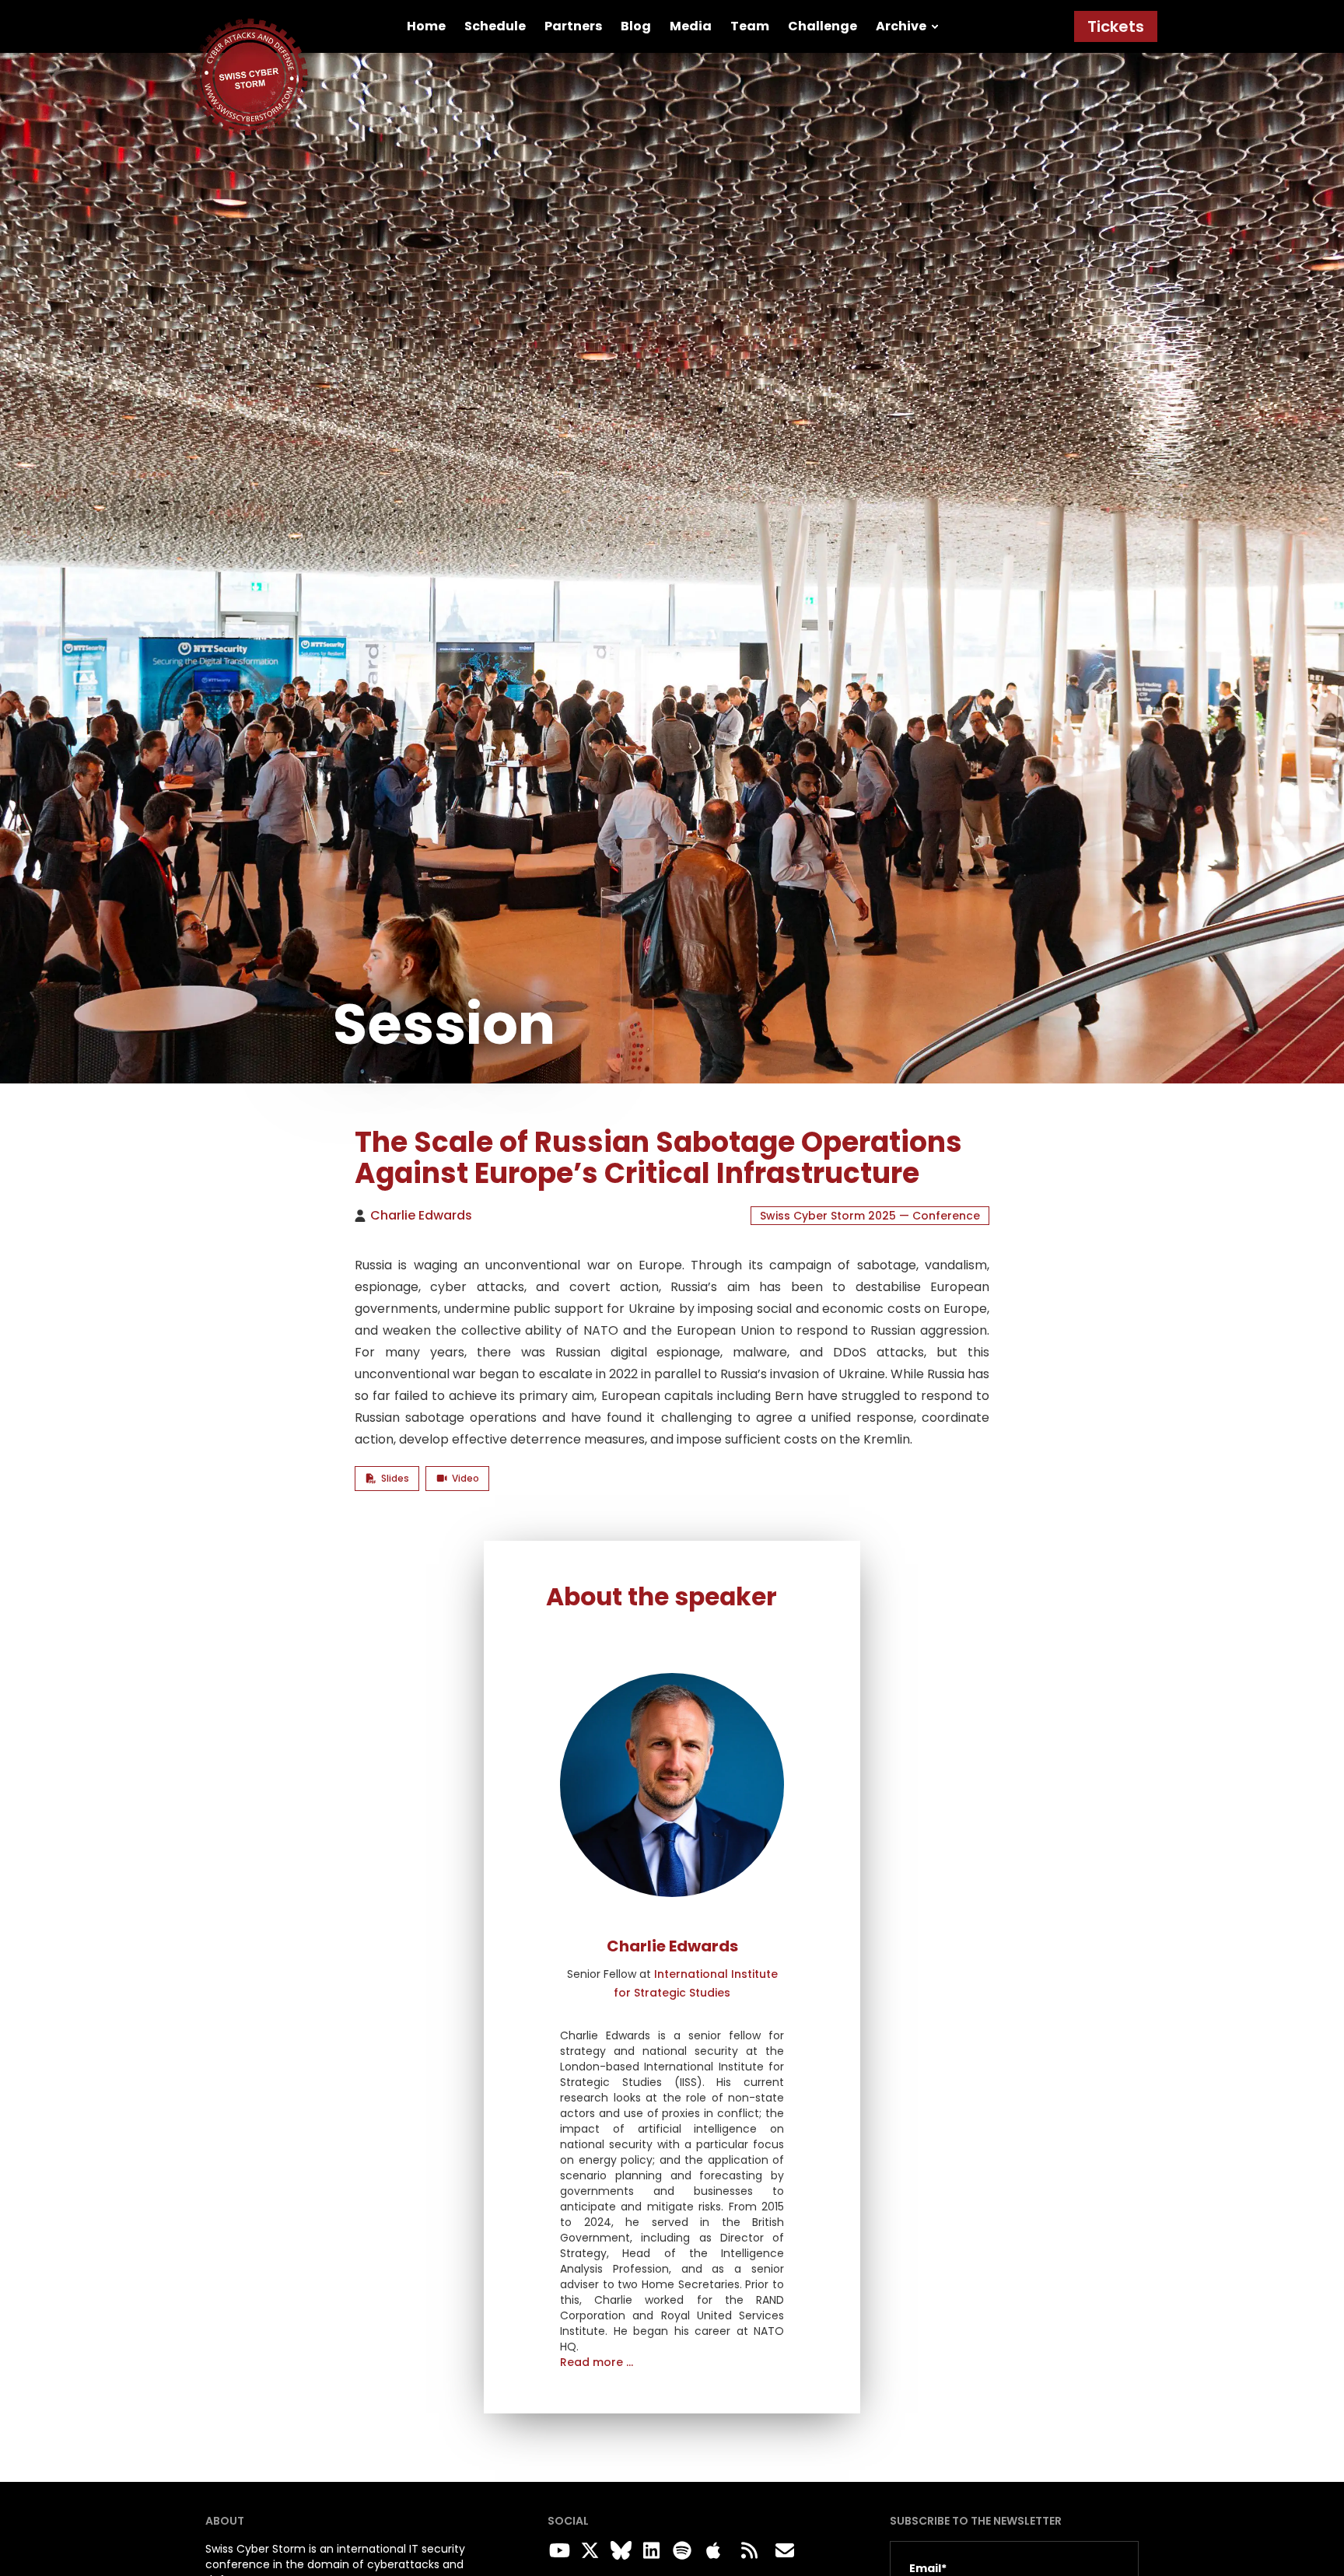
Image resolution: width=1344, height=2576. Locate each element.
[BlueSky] (618, 2551)
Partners (573, 26)
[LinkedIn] (649, 2551)
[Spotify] (680, 2551)
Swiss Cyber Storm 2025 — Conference (870, 1216)
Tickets (1116, 26)
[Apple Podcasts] (713, 2551)
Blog (636, 26)
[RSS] (749, 2551)
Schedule (495, 26)
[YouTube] (557, 2551)
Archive (901, 26)
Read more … (597, 2362)
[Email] (785, 2551)
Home (426, 26)
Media (691, 26)
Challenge (822, 26)
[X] (588, 2551)
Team (750, 26)
